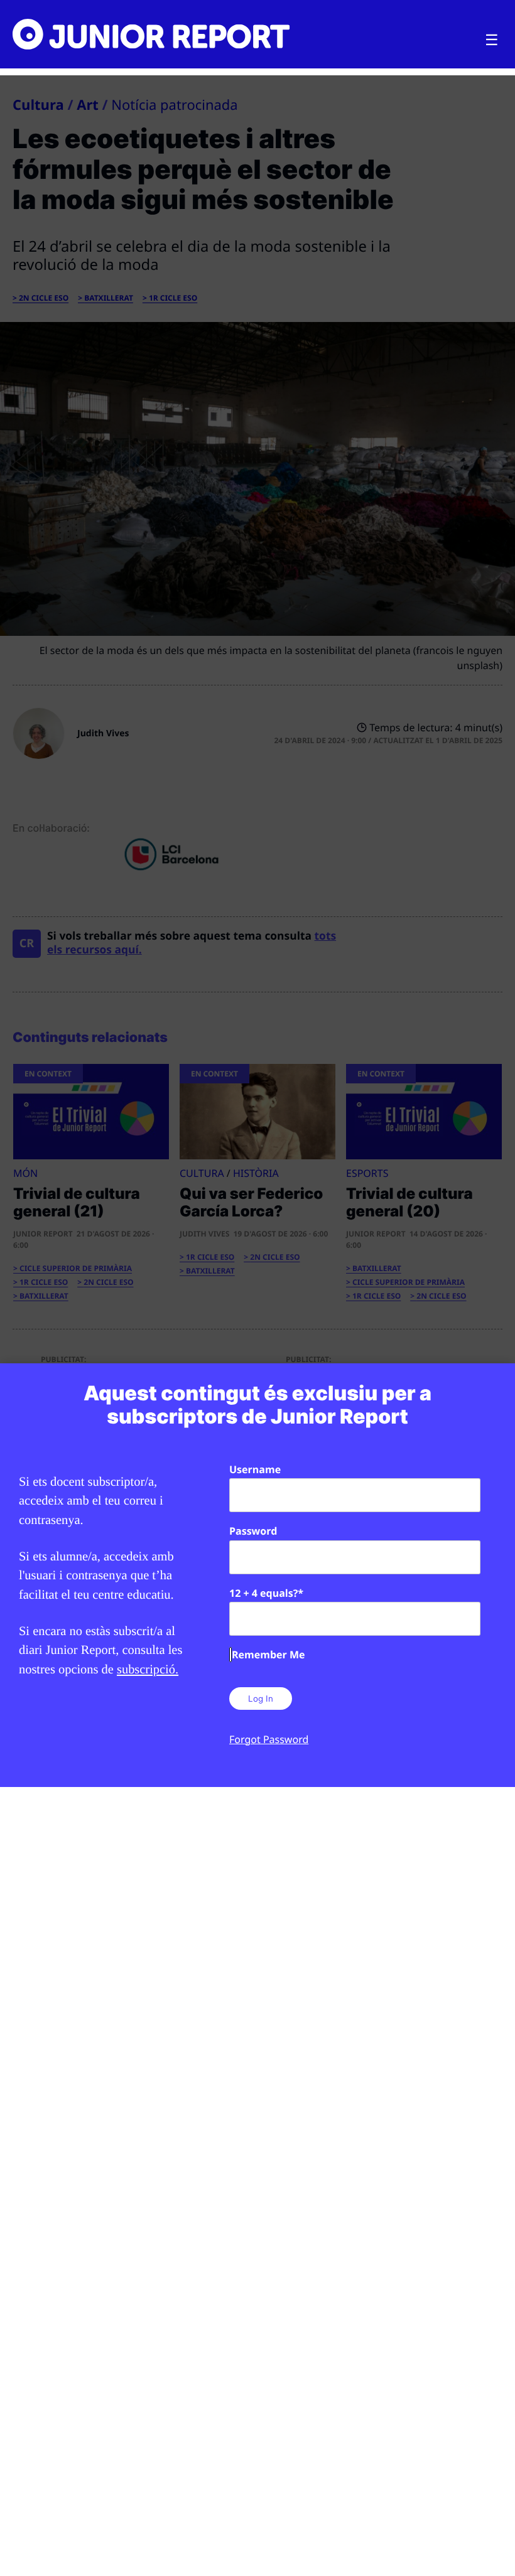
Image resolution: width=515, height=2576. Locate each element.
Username (255, 1469)
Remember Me (268, 1655)
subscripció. (148, 1670)
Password (253, 1531)
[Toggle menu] (492, 40)
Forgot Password (269, 1739)
